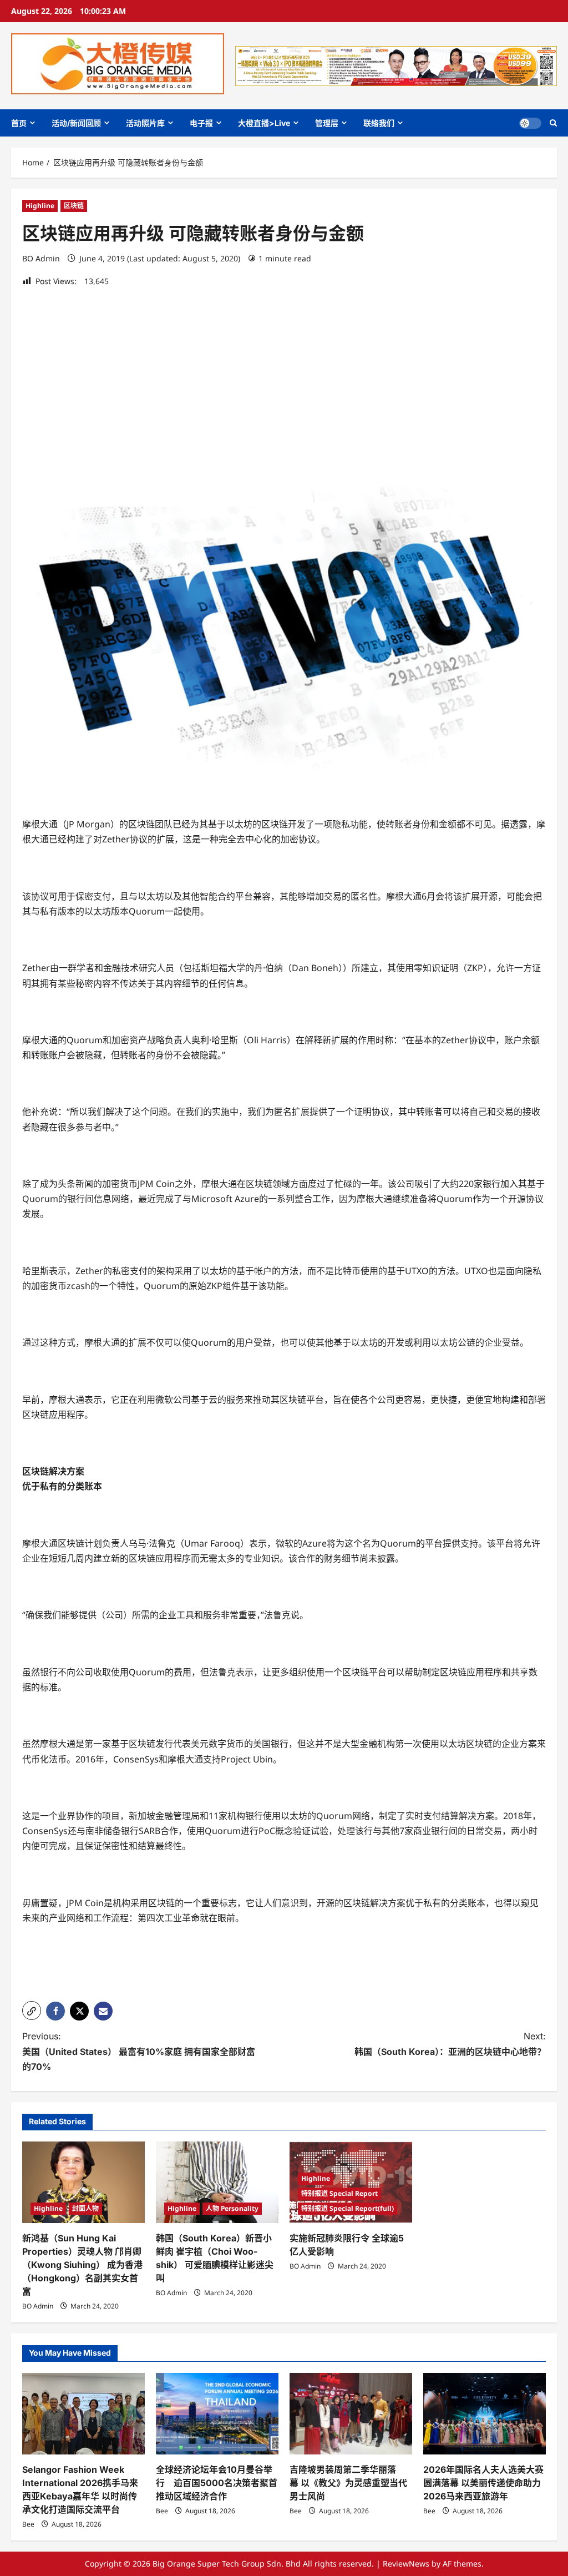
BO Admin (41, 258)
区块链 (74, 206)
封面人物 (85, 2208)
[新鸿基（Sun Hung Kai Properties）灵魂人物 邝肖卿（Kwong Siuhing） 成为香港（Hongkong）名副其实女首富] (83, 2182)
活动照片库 (145, 123)
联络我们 (379, 123)
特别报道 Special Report (339, 2193)
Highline (40, 206)
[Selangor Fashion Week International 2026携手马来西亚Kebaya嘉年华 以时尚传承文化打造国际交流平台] (83, 2414)
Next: (450, 2044)
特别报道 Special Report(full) (348, 2208)
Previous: (139, 2051)
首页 (19, 123)
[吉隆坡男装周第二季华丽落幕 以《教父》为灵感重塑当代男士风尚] (351, 2414)
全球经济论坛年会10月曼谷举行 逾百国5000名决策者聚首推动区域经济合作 (217, 2483)
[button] (553, 123)
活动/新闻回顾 (76, 123)
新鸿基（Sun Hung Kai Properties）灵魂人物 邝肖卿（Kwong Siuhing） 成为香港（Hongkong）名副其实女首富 (82, 2265)
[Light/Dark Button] (530, 123)
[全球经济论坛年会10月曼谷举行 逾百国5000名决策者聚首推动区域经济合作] (217, 2414)
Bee (28, 2524)
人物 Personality (232, 2208)
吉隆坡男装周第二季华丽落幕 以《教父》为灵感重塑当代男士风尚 (348, 2483)
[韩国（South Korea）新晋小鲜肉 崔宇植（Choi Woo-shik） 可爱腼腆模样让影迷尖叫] (217, 2182)
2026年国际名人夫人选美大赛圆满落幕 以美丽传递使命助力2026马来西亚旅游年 (483, 2483)
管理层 (327, 123)
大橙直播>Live (264, 123)
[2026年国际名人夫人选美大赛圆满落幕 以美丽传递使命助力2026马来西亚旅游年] (485, 2414)
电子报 (201, 123)
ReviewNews (406, 2564)
